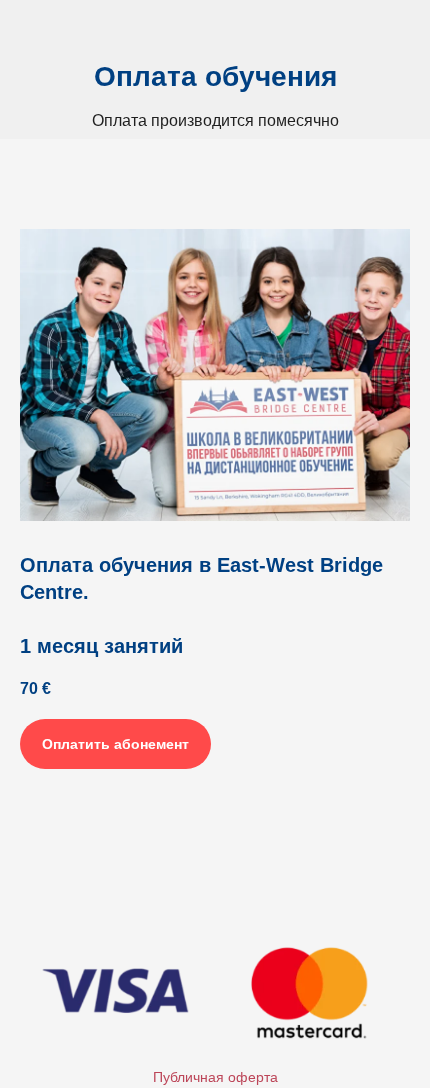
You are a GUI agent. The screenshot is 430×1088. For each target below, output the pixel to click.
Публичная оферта (215, 1077)
